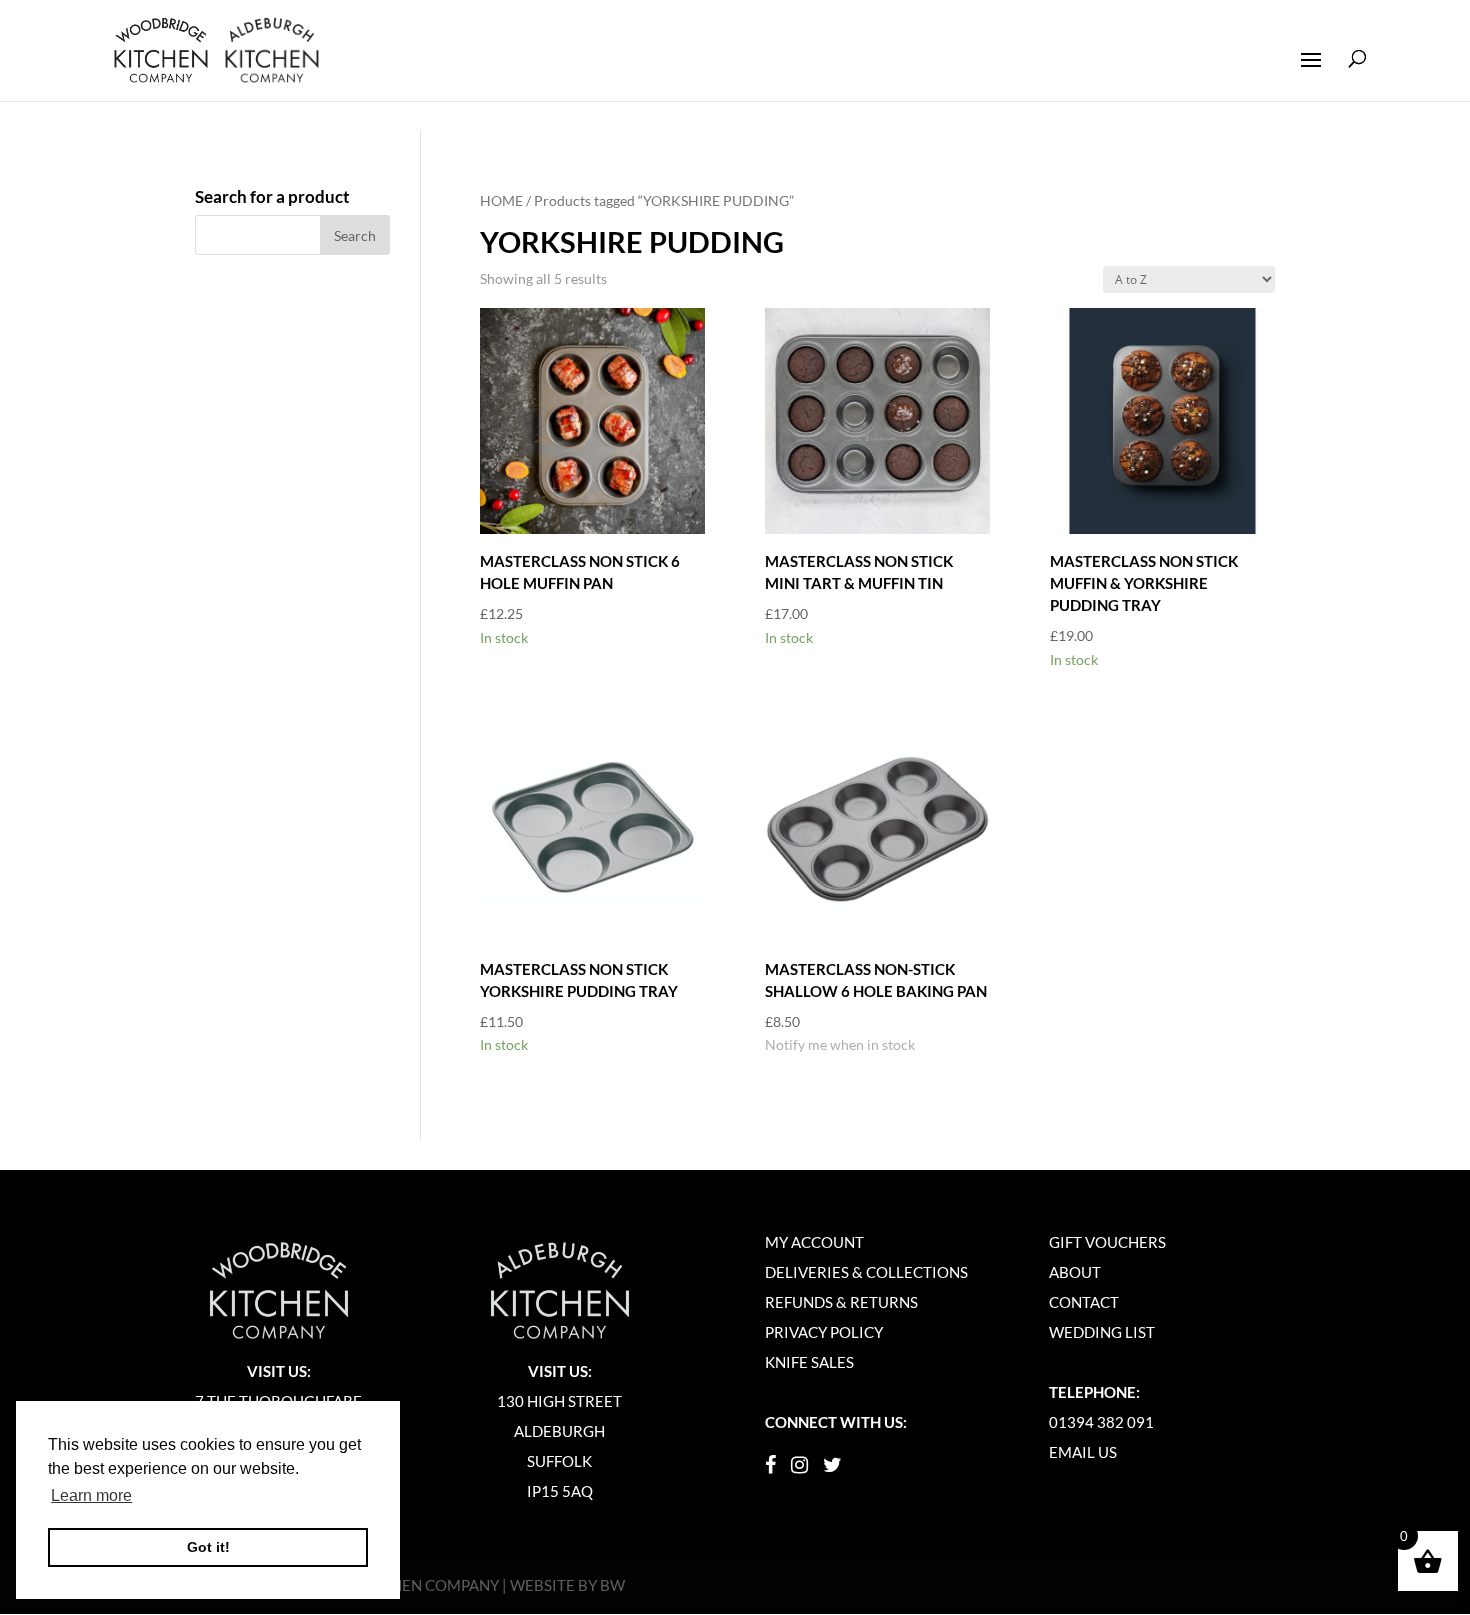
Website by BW (567, 1585)
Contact (1084, 1302)
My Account (814, 1242)
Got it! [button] (208, 1547)
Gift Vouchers (1107, 1242)
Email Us (1083, 1452)
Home (501, 200)
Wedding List (1102, 1332)
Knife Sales (809, 1362)
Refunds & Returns (841, 1302)
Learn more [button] (91, 1495)
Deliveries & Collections (866, 1272)
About (1075, 1272)
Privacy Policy (824, 1332)
